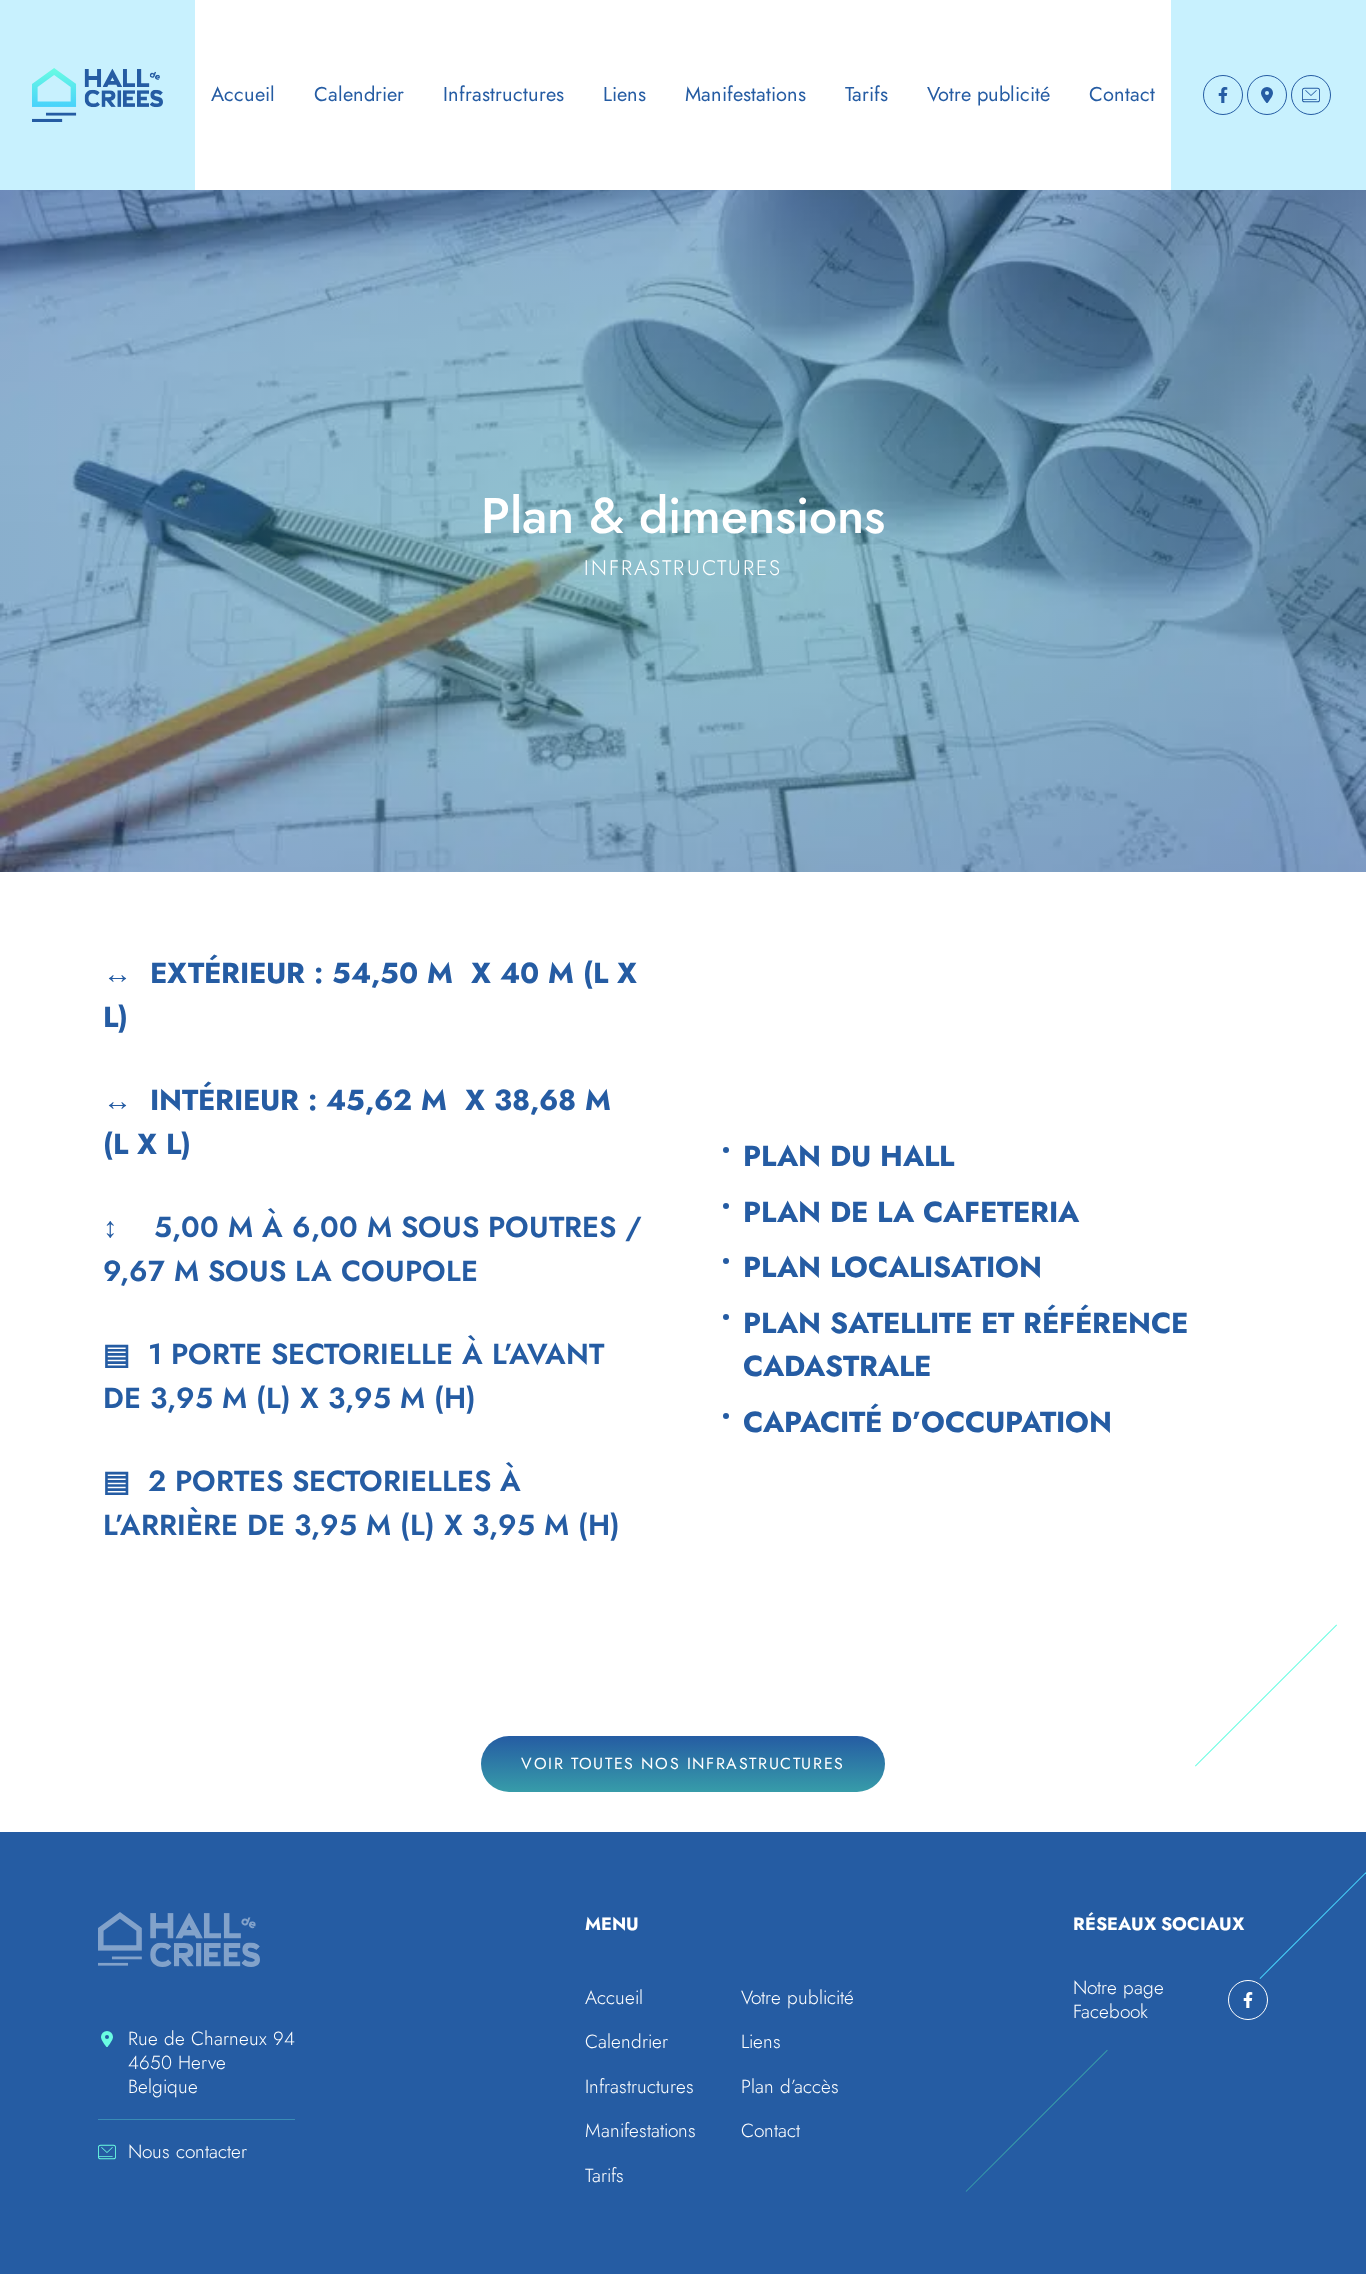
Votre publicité (988, 94)
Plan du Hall (848, 1156)
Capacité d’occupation (927, 1422)
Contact (1122, 94)
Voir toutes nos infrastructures (683, 1763)
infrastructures (683, 568)
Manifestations (745, 94)
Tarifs (866, 94)
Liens (624, 94)
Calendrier (359, 94)
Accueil (243, 94)
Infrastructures (503, 94)
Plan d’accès (790, 2086)
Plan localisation (892, 1267)
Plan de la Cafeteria (911, 1212)
